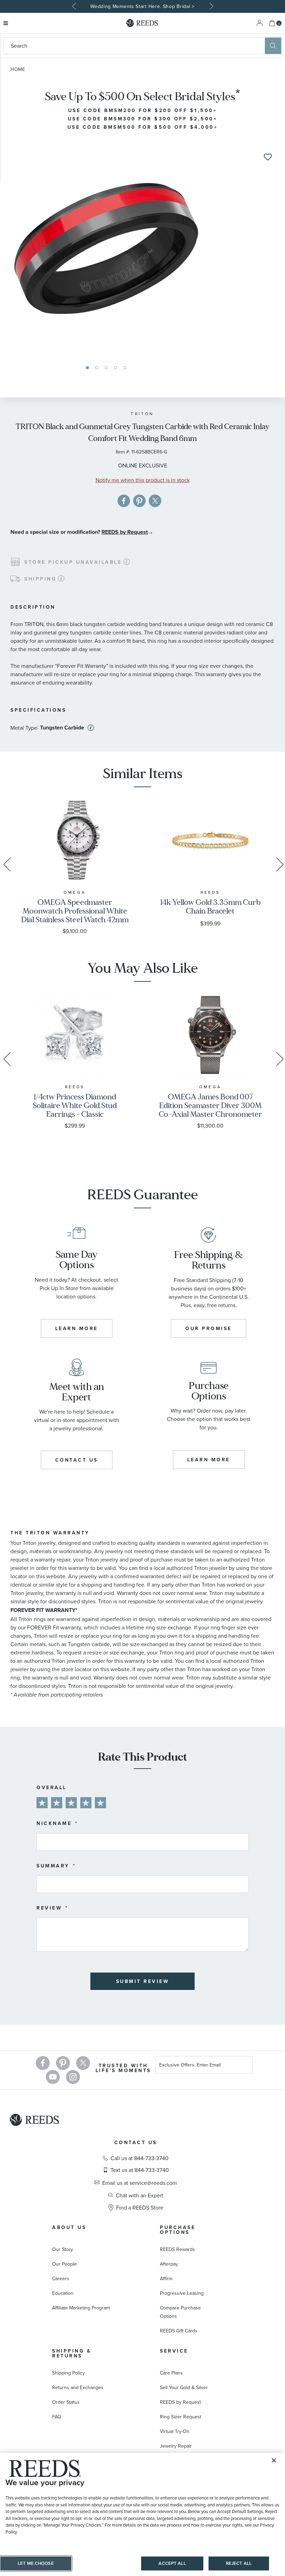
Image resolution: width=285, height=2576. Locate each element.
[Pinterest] (63, 2063)
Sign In (260, 23)
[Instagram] (73, 2077)
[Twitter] (83, 2063)
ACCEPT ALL (172, 2563)
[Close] (274, 2460)
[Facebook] (43, 2063)
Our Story (63, 2249)
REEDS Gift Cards (179, 2331)
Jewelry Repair (176, 2446)
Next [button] (210, 6)
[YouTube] (53, 2077)
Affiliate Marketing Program (81, 2308)
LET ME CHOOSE (36, 2563)
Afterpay (169, 2264)
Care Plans (171, 2373)
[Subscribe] (245, 2066)
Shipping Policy (68, 2373)
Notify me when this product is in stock (143, 480)
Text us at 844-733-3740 (140, 2170)
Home (18, 69)
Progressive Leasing (182, 2293)
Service (174, 2351)
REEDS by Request (125, 532)
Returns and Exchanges (78, 2387)
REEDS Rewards (177, 2249)
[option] (142, 6)
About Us (69, 2227)
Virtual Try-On (175, 2431)
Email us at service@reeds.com (140, 2183)
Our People (64, 2264)
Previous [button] (75, 6)
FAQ (57, 2417)
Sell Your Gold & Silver (184, 2387)
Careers (61, 2278)
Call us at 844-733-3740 (140, 2158)
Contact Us (136, 2142)
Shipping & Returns (72, 2353)
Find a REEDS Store (140, 2207)
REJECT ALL (239, 2563)
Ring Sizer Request (181, 2417)
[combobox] (134, 46)
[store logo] (142, 23)
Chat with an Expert (140, 2195)
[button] (87, 368)
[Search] (273, 46)
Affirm (166, 2278)
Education (63, 2293)
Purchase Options (178, 2230)
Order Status (66, 2402)
